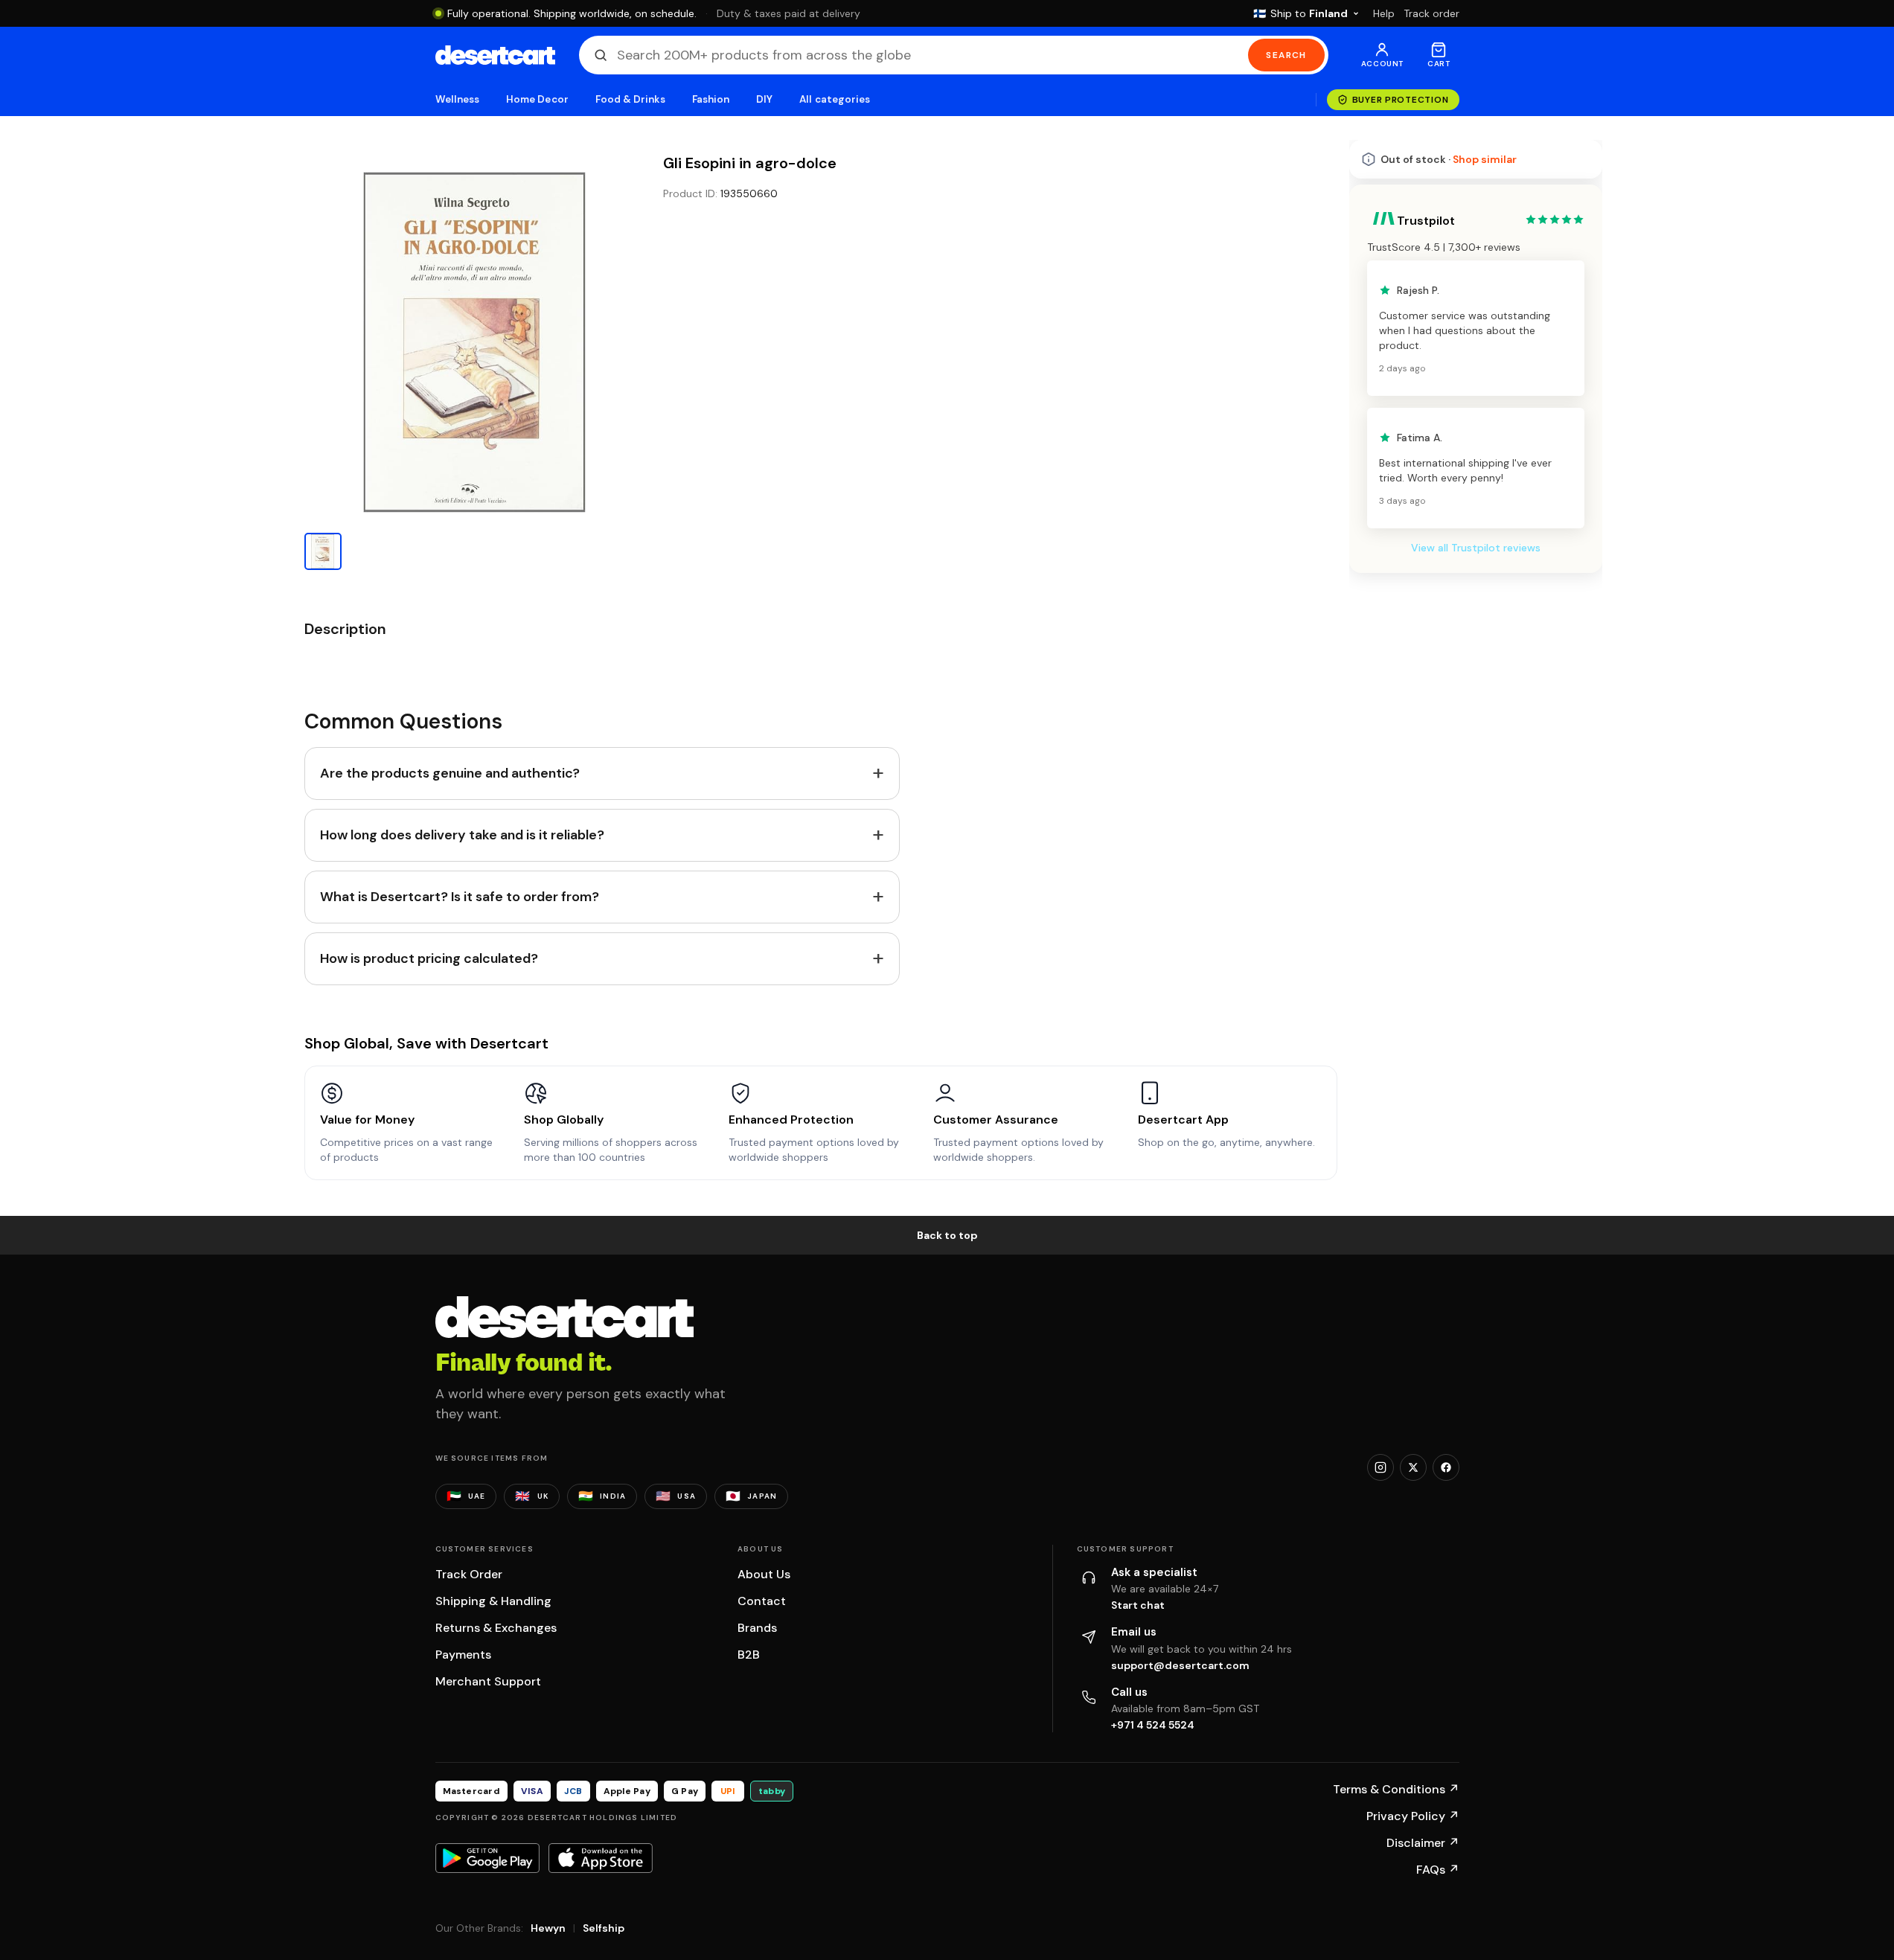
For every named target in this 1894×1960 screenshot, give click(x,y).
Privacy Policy (1413, 1816)
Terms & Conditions (1396, 1789)
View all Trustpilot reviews (1476, 548)
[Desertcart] (495, 55)
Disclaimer (1423, 1843)
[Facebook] (1446, 1467)
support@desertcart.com (1180, 1665)
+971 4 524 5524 (1153, 1725)
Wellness (458, 99)
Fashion (711, 99)
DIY (764, 99)
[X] (1413, 1467)
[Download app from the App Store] (601, 1858)
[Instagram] (1380, 1467)
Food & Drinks (630, 99)
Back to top (947, 1235)
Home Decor (537, 99)
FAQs (1438, 1870)
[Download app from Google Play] (487, 1858)
